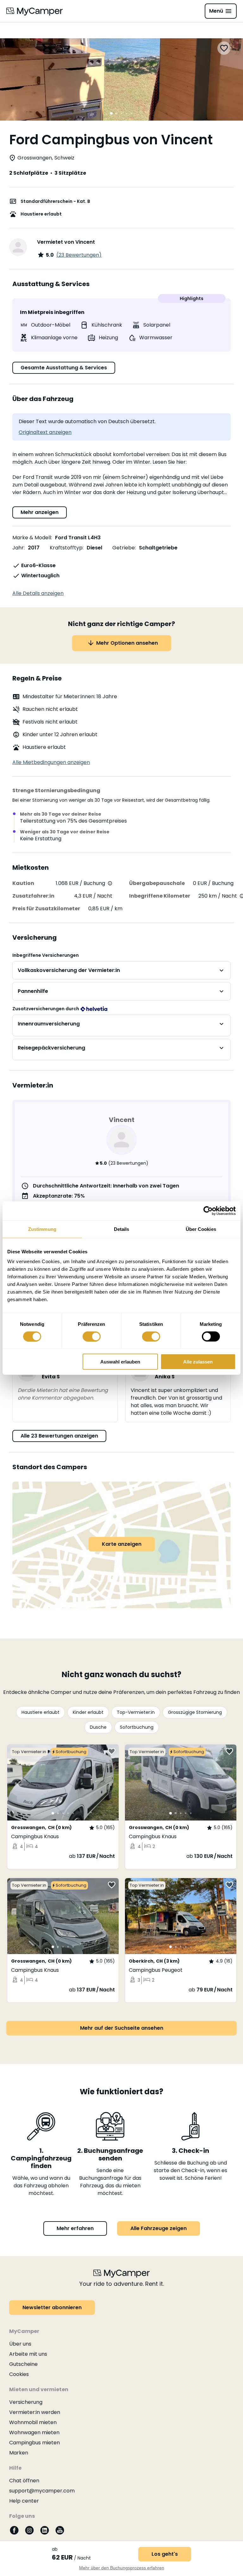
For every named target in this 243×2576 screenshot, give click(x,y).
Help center (24, 2501)
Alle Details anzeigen (38, 593)
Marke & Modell (32, 538)
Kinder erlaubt (88, 1712)
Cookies (19, 2374)
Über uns (20, 2344)
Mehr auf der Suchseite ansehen (122, 2028)
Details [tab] (122, 1229)
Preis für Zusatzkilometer (46, 909)
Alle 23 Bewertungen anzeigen (59, 1436)
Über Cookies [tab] (201, 1229)
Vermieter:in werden (35, 2412)
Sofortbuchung (137, 1727)
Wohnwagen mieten (34, 2432)
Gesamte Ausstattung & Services (64, 368)
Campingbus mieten (34, 2443)
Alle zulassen (198, 1362)
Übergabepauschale (157, 883)
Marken (19, 2453)
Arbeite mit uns (28, 2354)
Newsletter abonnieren (52, 2307)
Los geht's (165, 2554)
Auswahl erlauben (120, 1362)
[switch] (92, 1336)
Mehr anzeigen (40, 512)
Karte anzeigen (122, 1544)
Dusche (98, 1727)
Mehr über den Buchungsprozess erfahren (122, 2568)
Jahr (18, 548)
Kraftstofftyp (66, 548)
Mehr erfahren (75, 2228)
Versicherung (26, 2402)
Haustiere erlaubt (40, 1712)
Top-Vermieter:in (136, 1712)
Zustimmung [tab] (42, 1229)
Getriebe (124, 548)
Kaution (23, 883)
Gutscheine (23, 2364)
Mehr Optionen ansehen (127, 643)
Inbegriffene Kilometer (160, 896)
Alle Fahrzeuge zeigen (159, 2228)
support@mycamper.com (42, 2491)
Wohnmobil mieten (33, 2422)
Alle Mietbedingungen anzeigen (51, 762)
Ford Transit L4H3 (78, 538)
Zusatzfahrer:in (33, 896)
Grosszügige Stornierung (195, 1712)
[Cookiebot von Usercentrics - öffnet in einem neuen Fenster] (208, 1211)
